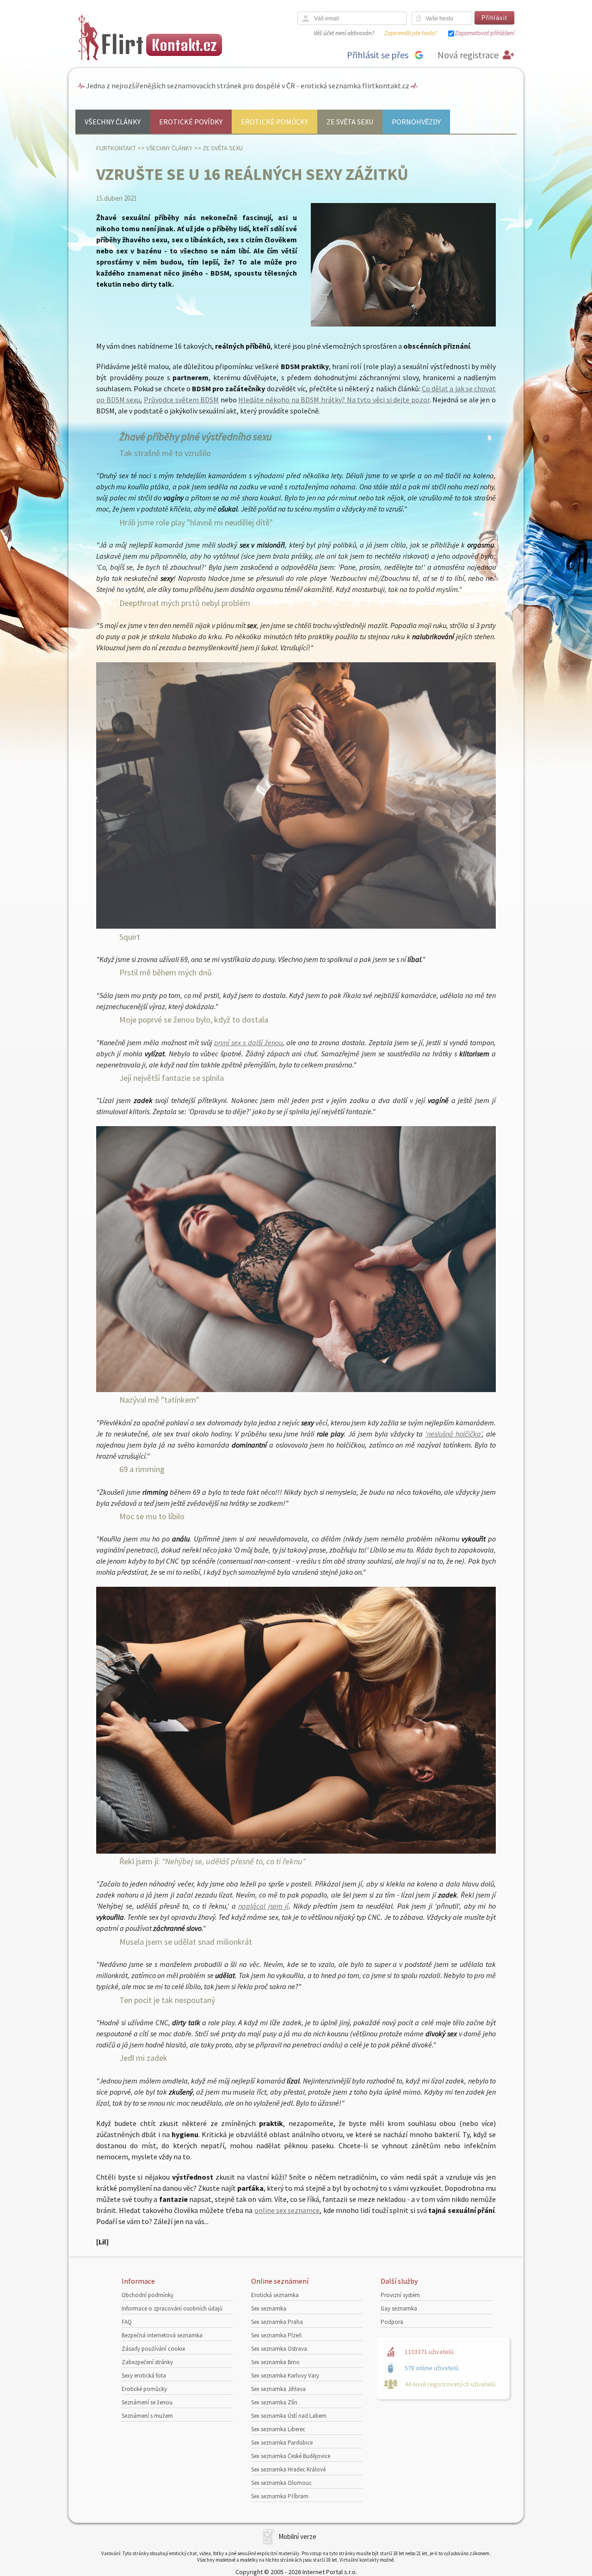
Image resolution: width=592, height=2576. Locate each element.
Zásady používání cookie (153, 2349)
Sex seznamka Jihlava (278, 2389)
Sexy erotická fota (144, 2376)
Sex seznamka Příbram (280, 2496)
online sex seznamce (287, 2210)
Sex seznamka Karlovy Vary (285, 2376)
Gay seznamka (399, 2308)
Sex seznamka (269, 2308)
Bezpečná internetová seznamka (162, 2335)
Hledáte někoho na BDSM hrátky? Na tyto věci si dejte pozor (334, 400)
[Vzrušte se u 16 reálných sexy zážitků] (403, 324)
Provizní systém (400, 2295)
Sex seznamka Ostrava (279, 2349)
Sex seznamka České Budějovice (291, 2456)
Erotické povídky (191, 122)
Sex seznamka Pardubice (282, 2443)
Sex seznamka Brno (275, 2362)
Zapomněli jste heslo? (411, 33)
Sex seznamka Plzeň (276, 2335)
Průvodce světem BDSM (181, 400)
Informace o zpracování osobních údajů (172, 2308)
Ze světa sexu (350, 122)
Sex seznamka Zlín (274, 2402)
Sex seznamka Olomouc (281, 2483)
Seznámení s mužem (147, 2416)
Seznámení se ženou (147, 2402)
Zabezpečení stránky (147, 2362)
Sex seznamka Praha (277, 2322)
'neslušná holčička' (453, 1434)
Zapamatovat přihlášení (485, 33)
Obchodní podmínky (148, 2295)
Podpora (392, 2322)
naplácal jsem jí (263, 1906)
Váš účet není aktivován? (344, 33)
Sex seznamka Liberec (278, 2429)
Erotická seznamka (275, 2295)
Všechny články (113, 122)
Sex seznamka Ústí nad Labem (289, 2416)
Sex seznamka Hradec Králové (288, 2469)
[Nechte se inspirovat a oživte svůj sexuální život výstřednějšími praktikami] (296, 926)
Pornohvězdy (416, 122)
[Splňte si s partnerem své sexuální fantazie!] (296, 1389)
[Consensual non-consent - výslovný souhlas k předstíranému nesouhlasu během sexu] (296, 1851)
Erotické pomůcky (274, 122)
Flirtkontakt (116, 148)
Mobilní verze (297, 2536)
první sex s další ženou (248, 1042)
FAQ (127, 2322)
